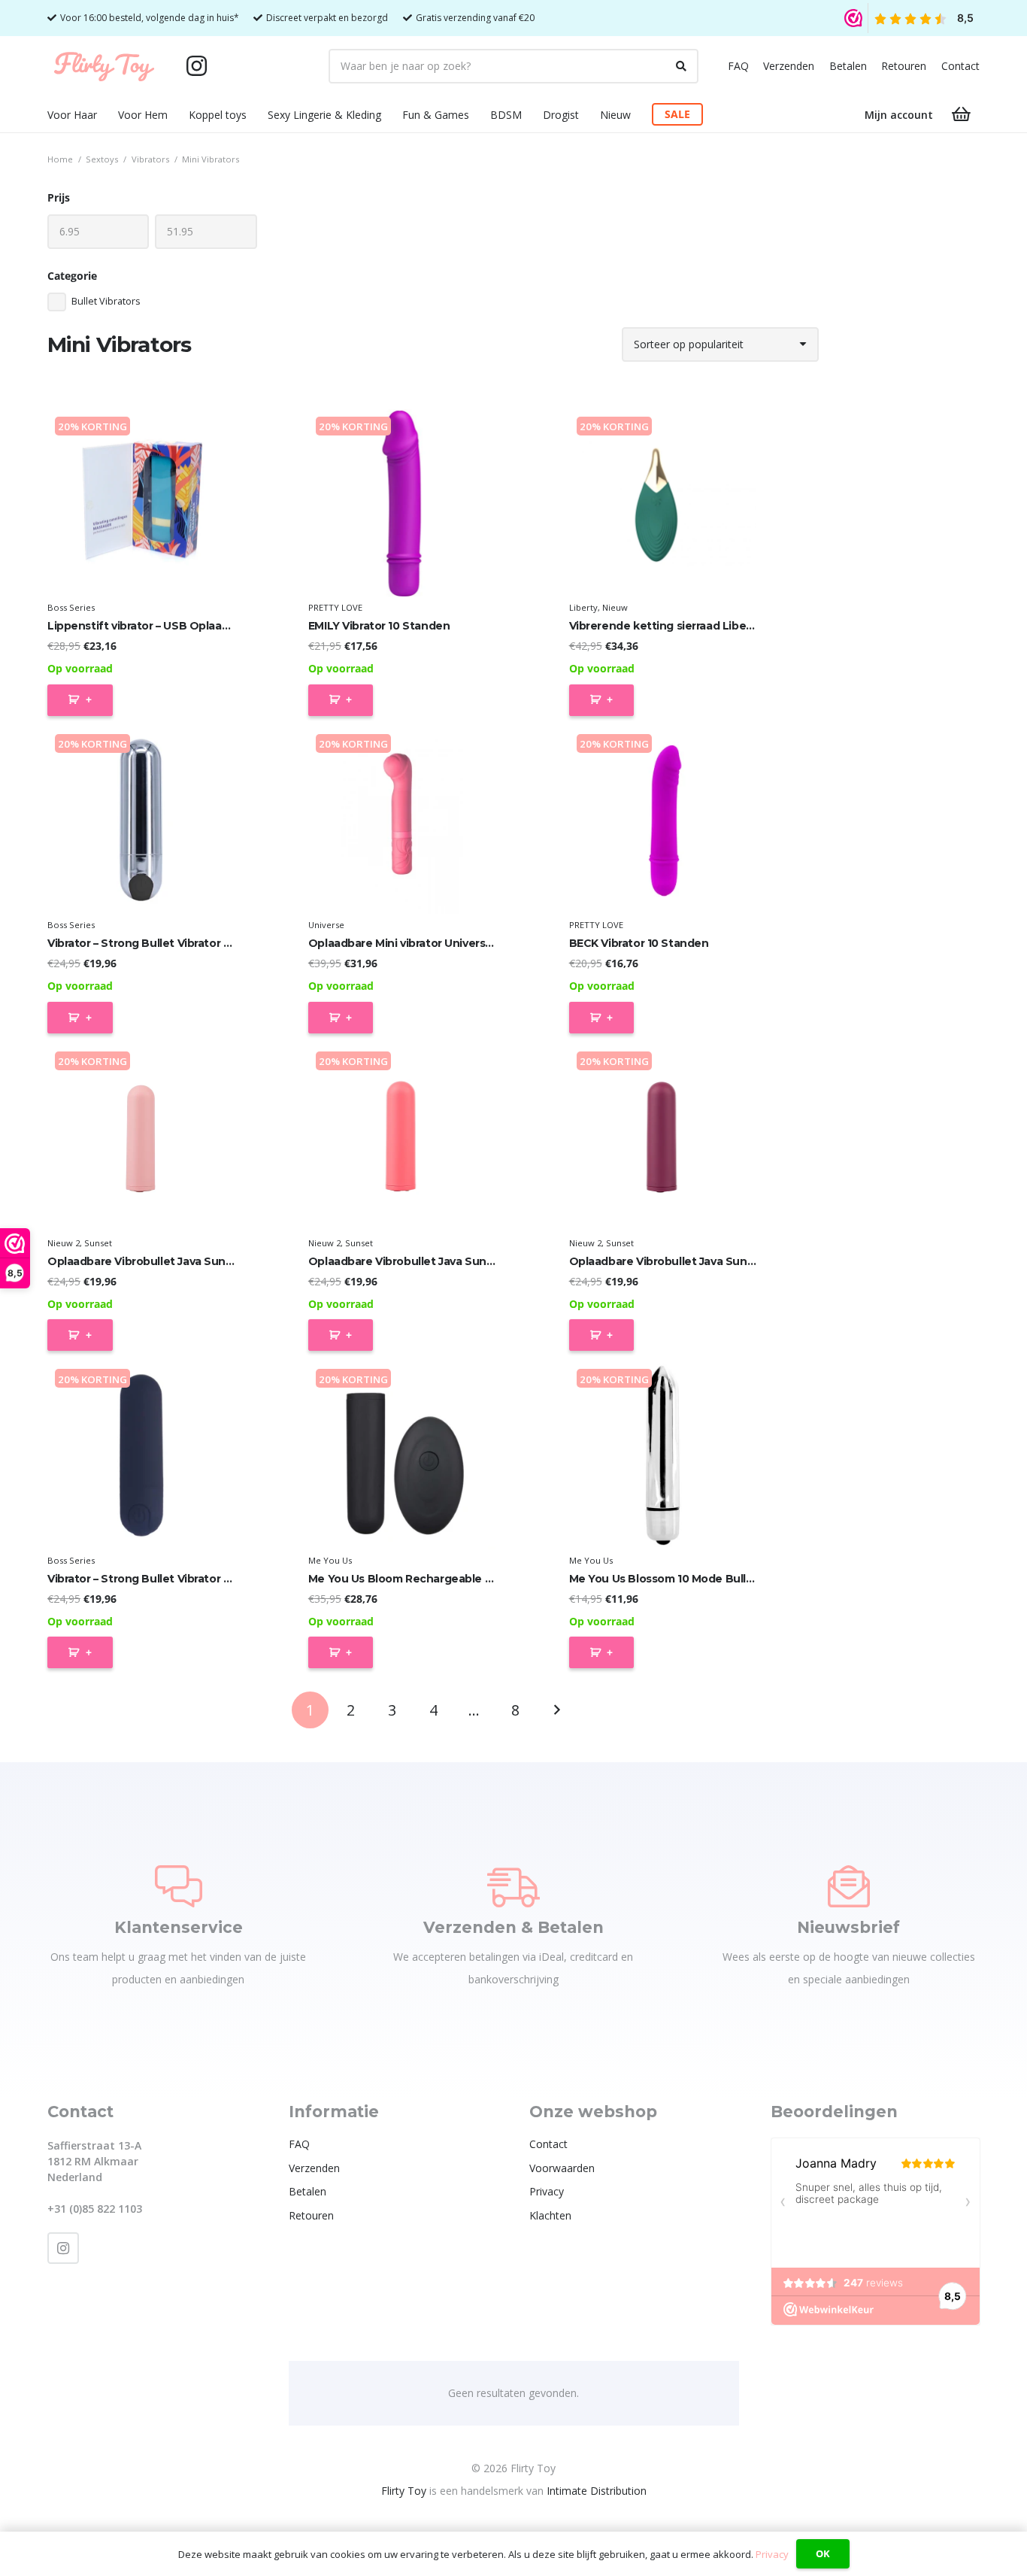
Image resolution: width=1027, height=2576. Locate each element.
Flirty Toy (404, 2491)
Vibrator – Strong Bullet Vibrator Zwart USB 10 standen (195, 1579)
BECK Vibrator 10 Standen (639, 943)
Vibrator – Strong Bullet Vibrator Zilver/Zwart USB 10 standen (212, 943)
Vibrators (150, 159)
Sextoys (102, 159)
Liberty (583, 607)
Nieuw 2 (64, 1243)
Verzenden (789, 66)
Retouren (904, 66)
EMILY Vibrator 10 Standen (379, 626)
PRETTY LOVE (335, 607)
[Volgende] (556, 1710)
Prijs (59, 197)
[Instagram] (196, 66)
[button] (106, 115)
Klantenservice (179, 1927)
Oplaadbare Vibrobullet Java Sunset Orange (428, 1261)
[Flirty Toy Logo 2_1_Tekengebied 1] (104, 66)
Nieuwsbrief (848, 1927)
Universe (326, 925)
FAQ (738, 66)
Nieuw (615, 607)
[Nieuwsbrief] (849, 1886)
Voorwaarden (562, 2168)
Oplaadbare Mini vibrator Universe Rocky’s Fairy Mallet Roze (470, 943)
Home (60, 159)
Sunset (98, 1243)
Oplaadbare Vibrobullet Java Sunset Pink (159, 1261)
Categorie (72, 276)
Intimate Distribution (597, 2491)
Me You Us (330, 1560)
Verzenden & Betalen (513, 1927)
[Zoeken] (681, 66)
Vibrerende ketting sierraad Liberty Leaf (679, 626)
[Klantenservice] (179, 1886)
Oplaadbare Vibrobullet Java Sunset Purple (686, 1261)
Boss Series (71, 607)
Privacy (547, 2191)
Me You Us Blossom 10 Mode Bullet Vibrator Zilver (703, 1579)
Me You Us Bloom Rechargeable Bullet (413, 1579)
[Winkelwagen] (962, 114)
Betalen (848, 66)
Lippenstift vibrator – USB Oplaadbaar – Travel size (185, 626)
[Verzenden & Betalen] (513, 1886)
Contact (960, 66)
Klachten (550, 2215)
